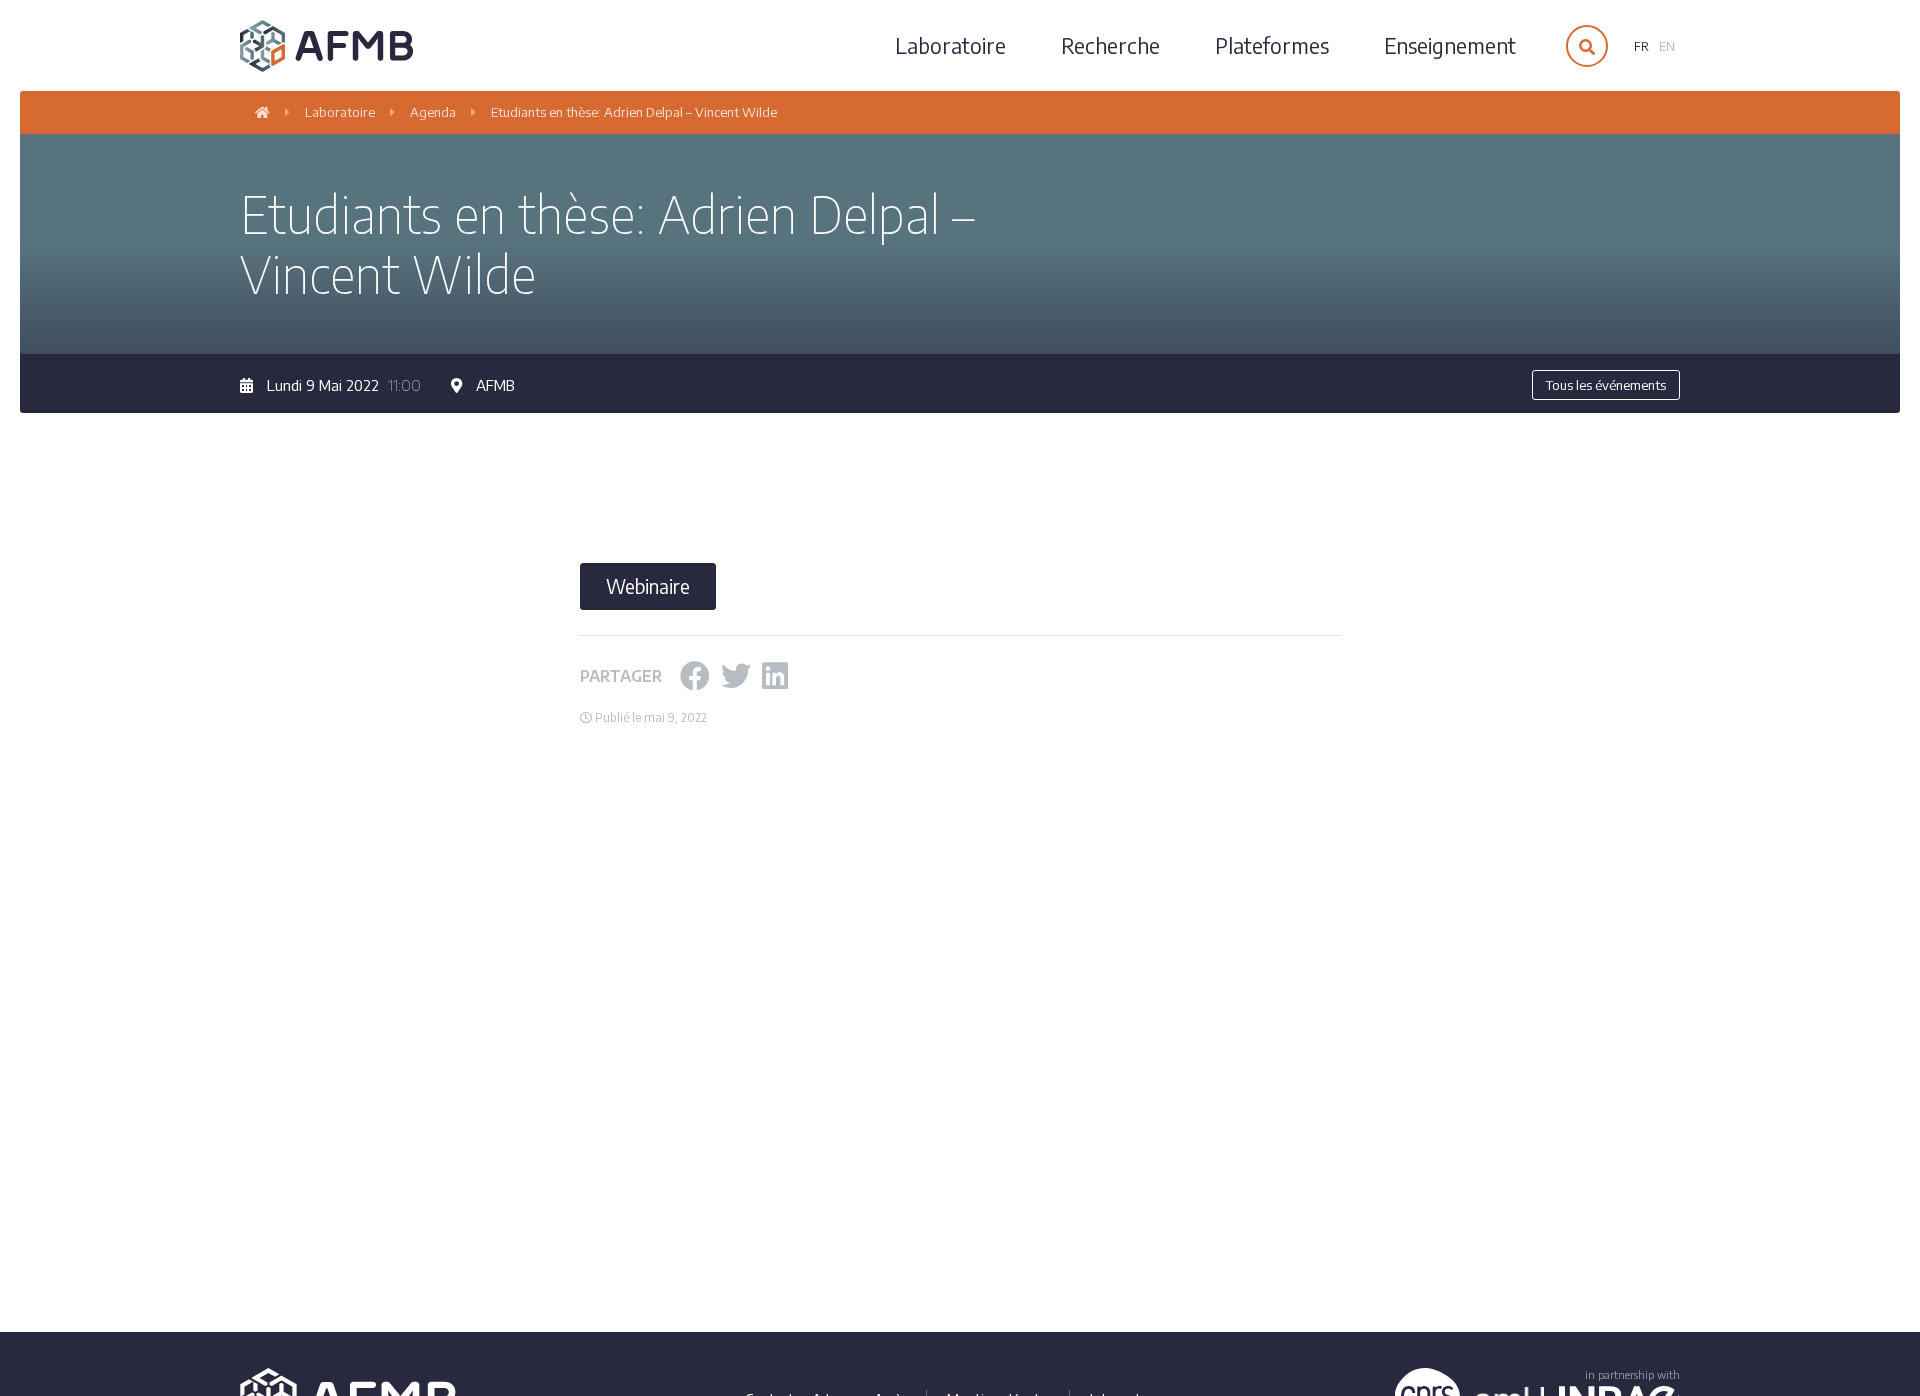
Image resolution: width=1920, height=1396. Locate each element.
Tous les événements (1606, 385)
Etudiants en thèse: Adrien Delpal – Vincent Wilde (634, 112)
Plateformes (1272, 45)
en (1667, 46)
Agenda (433, 112)
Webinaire (648, 586)
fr (1641, 46)
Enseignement (1450, 45)
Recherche (1110, 45)
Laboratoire (950, 45)
